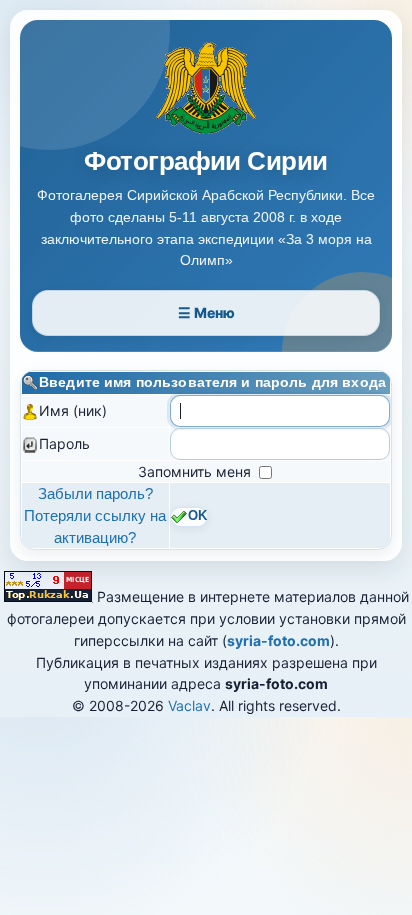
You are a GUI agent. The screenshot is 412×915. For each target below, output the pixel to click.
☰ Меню (206, 312)
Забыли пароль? (95, 493)
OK (197, 517)
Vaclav (189, 705)
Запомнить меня (196, 471)
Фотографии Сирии (206, 161)
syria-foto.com (278, 640)
